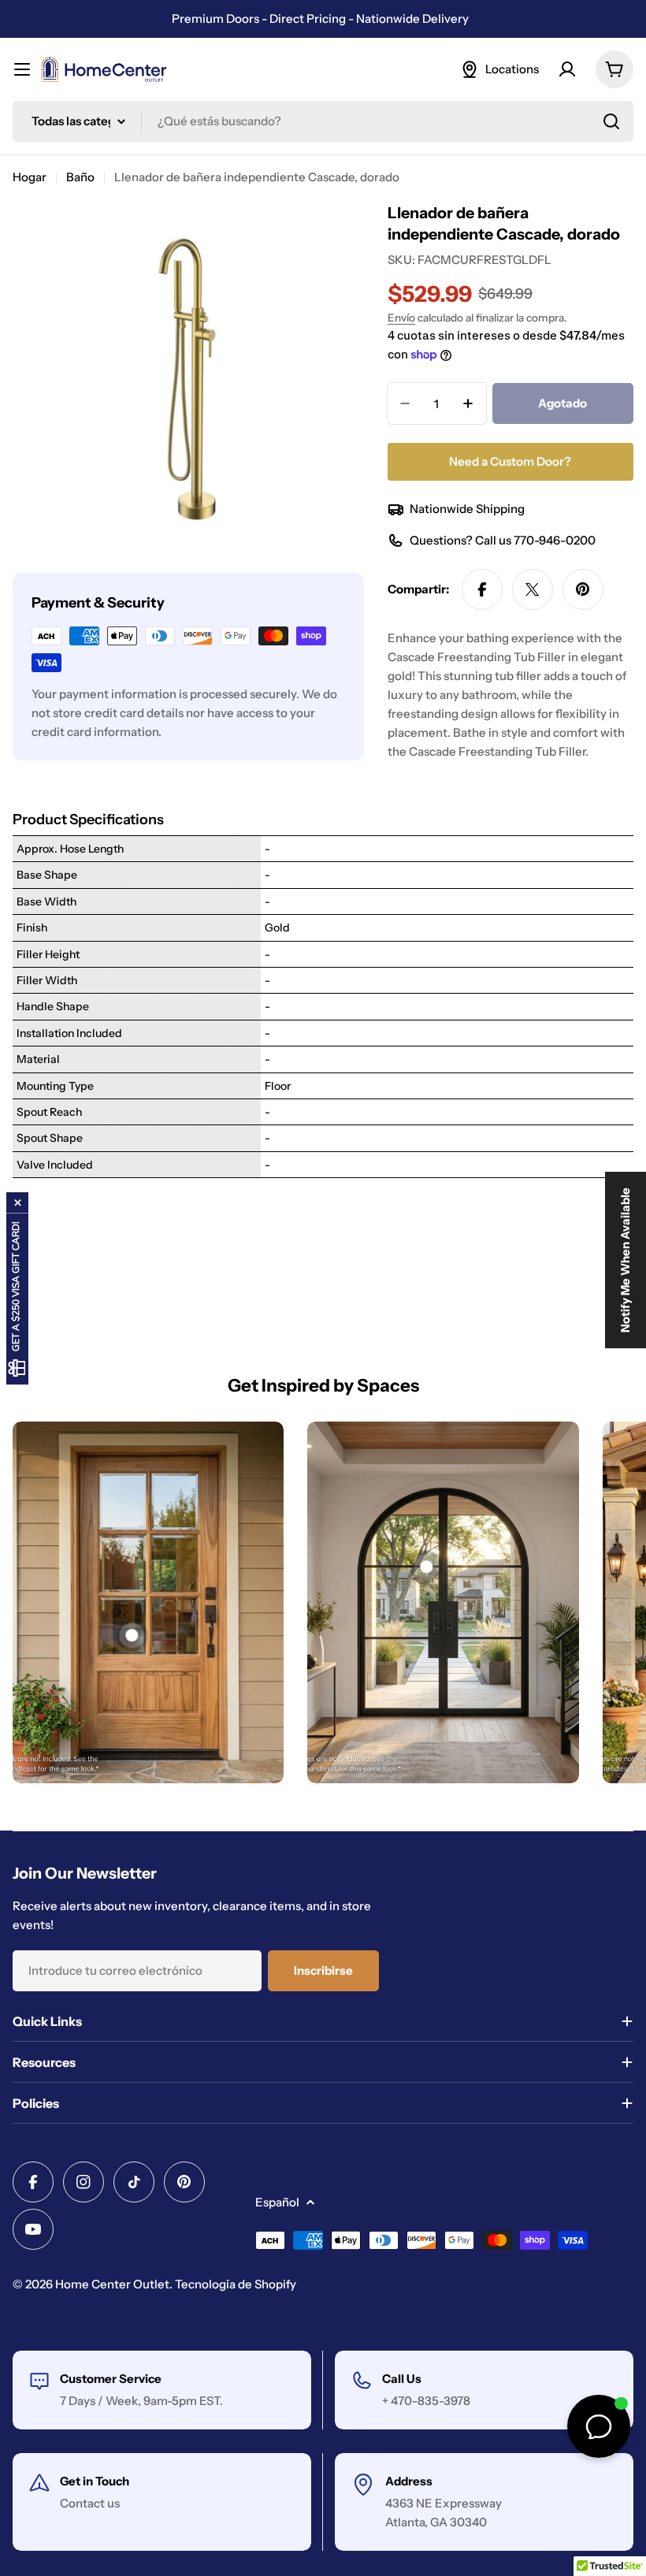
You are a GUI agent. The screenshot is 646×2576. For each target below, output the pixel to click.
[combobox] (323, 121)
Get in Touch (95, 2481)
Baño (80, 177)
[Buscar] (611, 121)
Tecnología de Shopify (236, 2284)
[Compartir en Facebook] (482, 589)
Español (277, 2202)
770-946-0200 (555, 540)
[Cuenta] (567, 69)
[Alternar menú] (22, 69)
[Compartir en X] (533, 589)
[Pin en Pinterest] (583, 589)
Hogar (30, 177)
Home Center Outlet (112, 2284)
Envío (401, 318)
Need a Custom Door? (510, 461)
